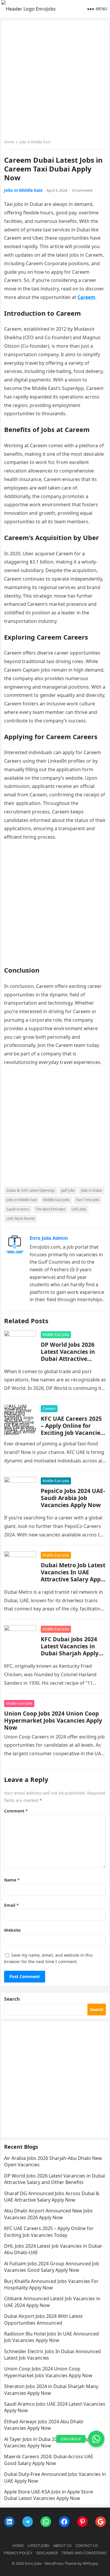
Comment (16, 1811)
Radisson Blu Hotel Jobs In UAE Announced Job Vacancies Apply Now (51, 2337)
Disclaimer (47, 2553)
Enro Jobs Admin (49, 1238)
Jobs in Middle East (35, 142)
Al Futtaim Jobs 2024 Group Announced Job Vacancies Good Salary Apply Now (52, 2267)
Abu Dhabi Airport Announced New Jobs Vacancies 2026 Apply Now (48, 2214)
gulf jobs (68, 1190)
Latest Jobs (38, 2545)
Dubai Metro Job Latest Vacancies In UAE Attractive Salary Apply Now (73, 1576)
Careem (86, 297)
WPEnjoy (90, 2563)
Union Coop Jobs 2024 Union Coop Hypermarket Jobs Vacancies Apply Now (53, 1720)
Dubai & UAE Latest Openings (31, 1190)
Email (11, 1905)
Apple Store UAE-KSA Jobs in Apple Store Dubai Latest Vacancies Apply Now (49, 2495)
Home (9, 142)
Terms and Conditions (84, 2553)
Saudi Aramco (18, 1209)
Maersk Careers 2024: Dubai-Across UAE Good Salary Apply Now (49, 2460)
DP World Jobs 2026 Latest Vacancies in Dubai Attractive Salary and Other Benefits (68, 1359)
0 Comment (82, 190)
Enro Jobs (33, 2563)
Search (12, 1999)
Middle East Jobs (56, 1200)
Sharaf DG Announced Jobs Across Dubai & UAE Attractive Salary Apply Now (52, 2197)
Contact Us (87, 2545)
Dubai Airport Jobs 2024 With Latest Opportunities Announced (43, 2319)
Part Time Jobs (88, 1200)
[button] (96, 2439)
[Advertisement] (55, 81)
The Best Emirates (50, 1209)
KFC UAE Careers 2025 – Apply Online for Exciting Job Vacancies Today (72, 1429)
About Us (62, 2545)
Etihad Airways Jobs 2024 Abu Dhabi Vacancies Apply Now (44, 2425)
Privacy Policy (18, 2553)
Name (12, 1880)
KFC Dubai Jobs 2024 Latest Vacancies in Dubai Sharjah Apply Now (70, 1650)
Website (12, 1930)
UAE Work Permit (21, 1219)
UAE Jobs (79, 1209)
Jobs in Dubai (92, 1190)
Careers (49, 1409)
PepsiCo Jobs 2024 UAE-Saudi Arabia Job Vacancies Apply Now (73, 1498)
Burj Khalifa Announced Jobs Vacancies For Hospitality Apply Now (51, 2284)
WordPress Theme (61, 2563)
